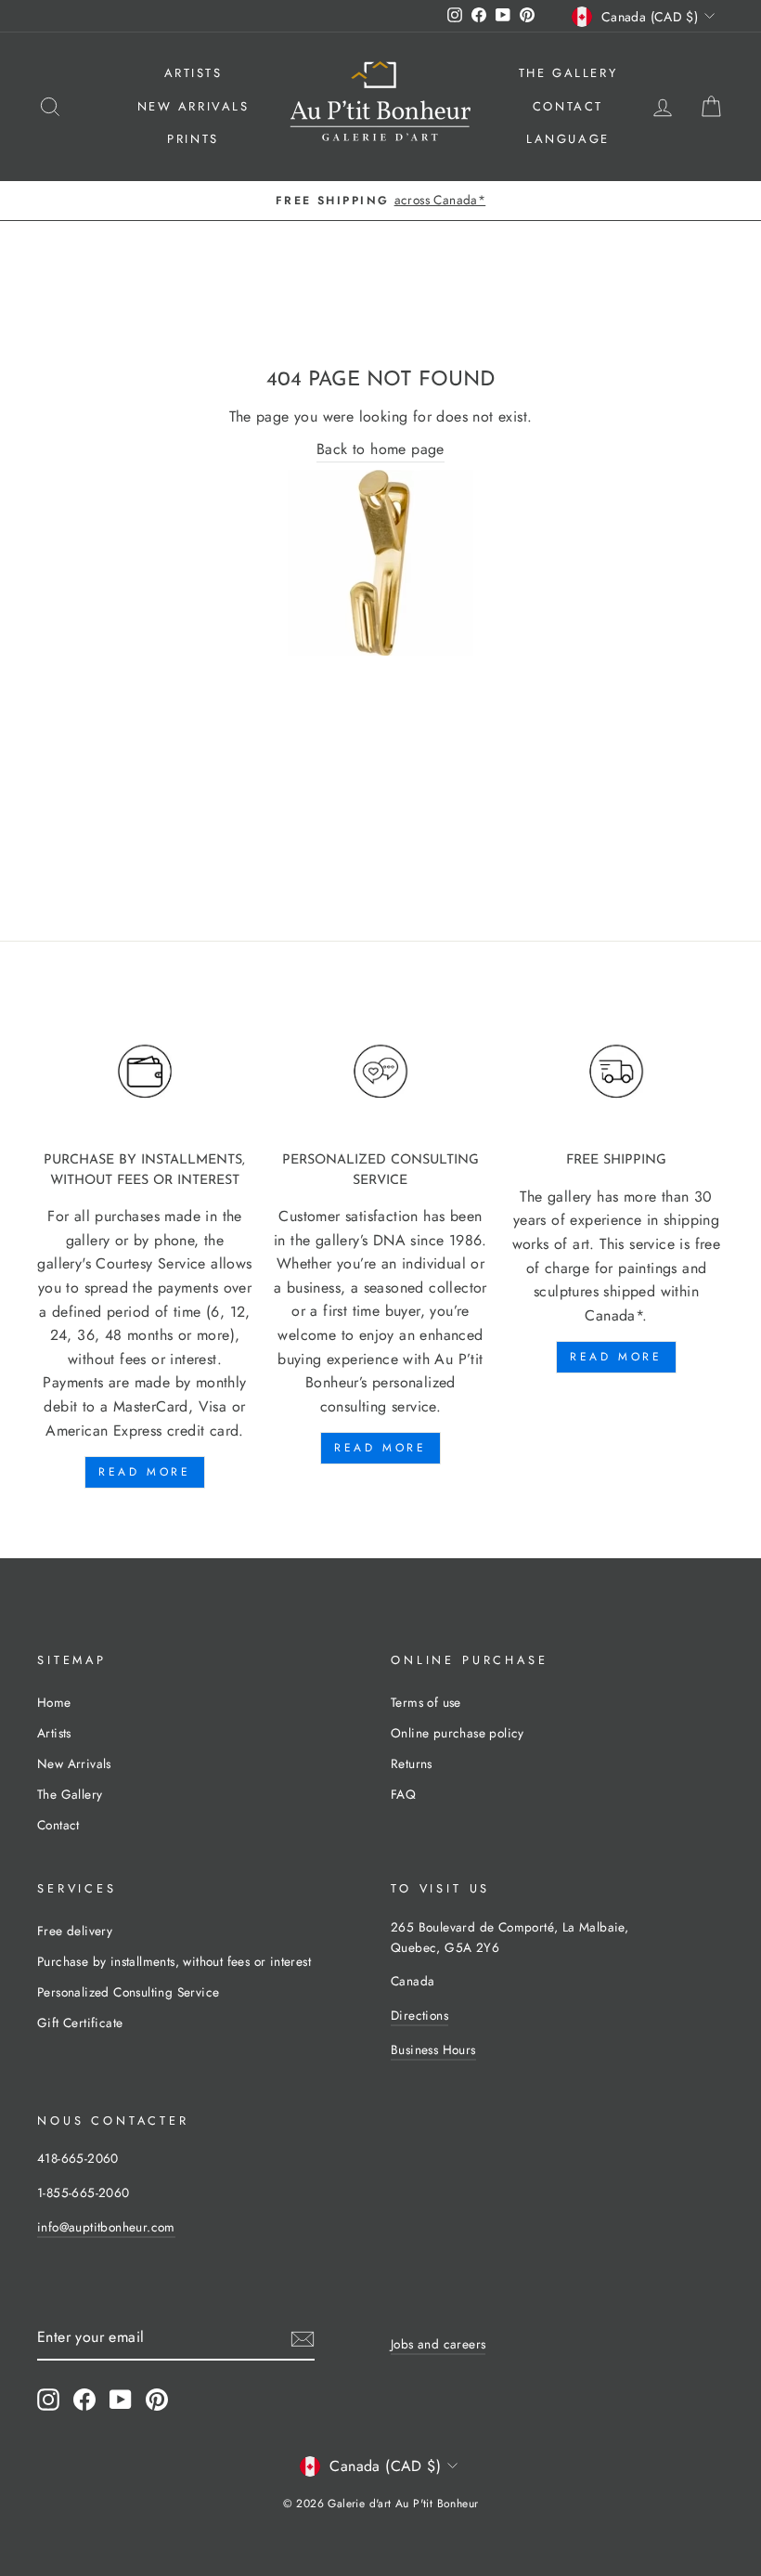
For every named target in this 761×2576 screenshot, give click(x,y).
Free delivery (75, 1931)
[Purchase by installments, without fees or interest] (145, 1072)
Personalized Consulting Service (128, 1992)
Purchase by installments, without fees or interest (174, 1961)
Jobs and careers (438, 2344)
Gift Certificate (80, 2023)
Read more (144, 1472)
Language (568, 139)
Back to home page (380, 449)
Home (54, 1702)
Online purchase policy (458, 1733)
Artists (193, 73)
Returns (412, 1763)
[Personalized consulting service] (380, 1072)
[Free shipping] (616, 1072)
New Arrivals (193, 106)
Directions (419, 2015)
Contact (568, 106)
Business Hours (433, 2049)
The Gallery (568, 73)
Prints (193, 139)
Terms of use (426, 1702)
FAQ (403, 1794)
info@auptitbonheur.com (106, 2227)
